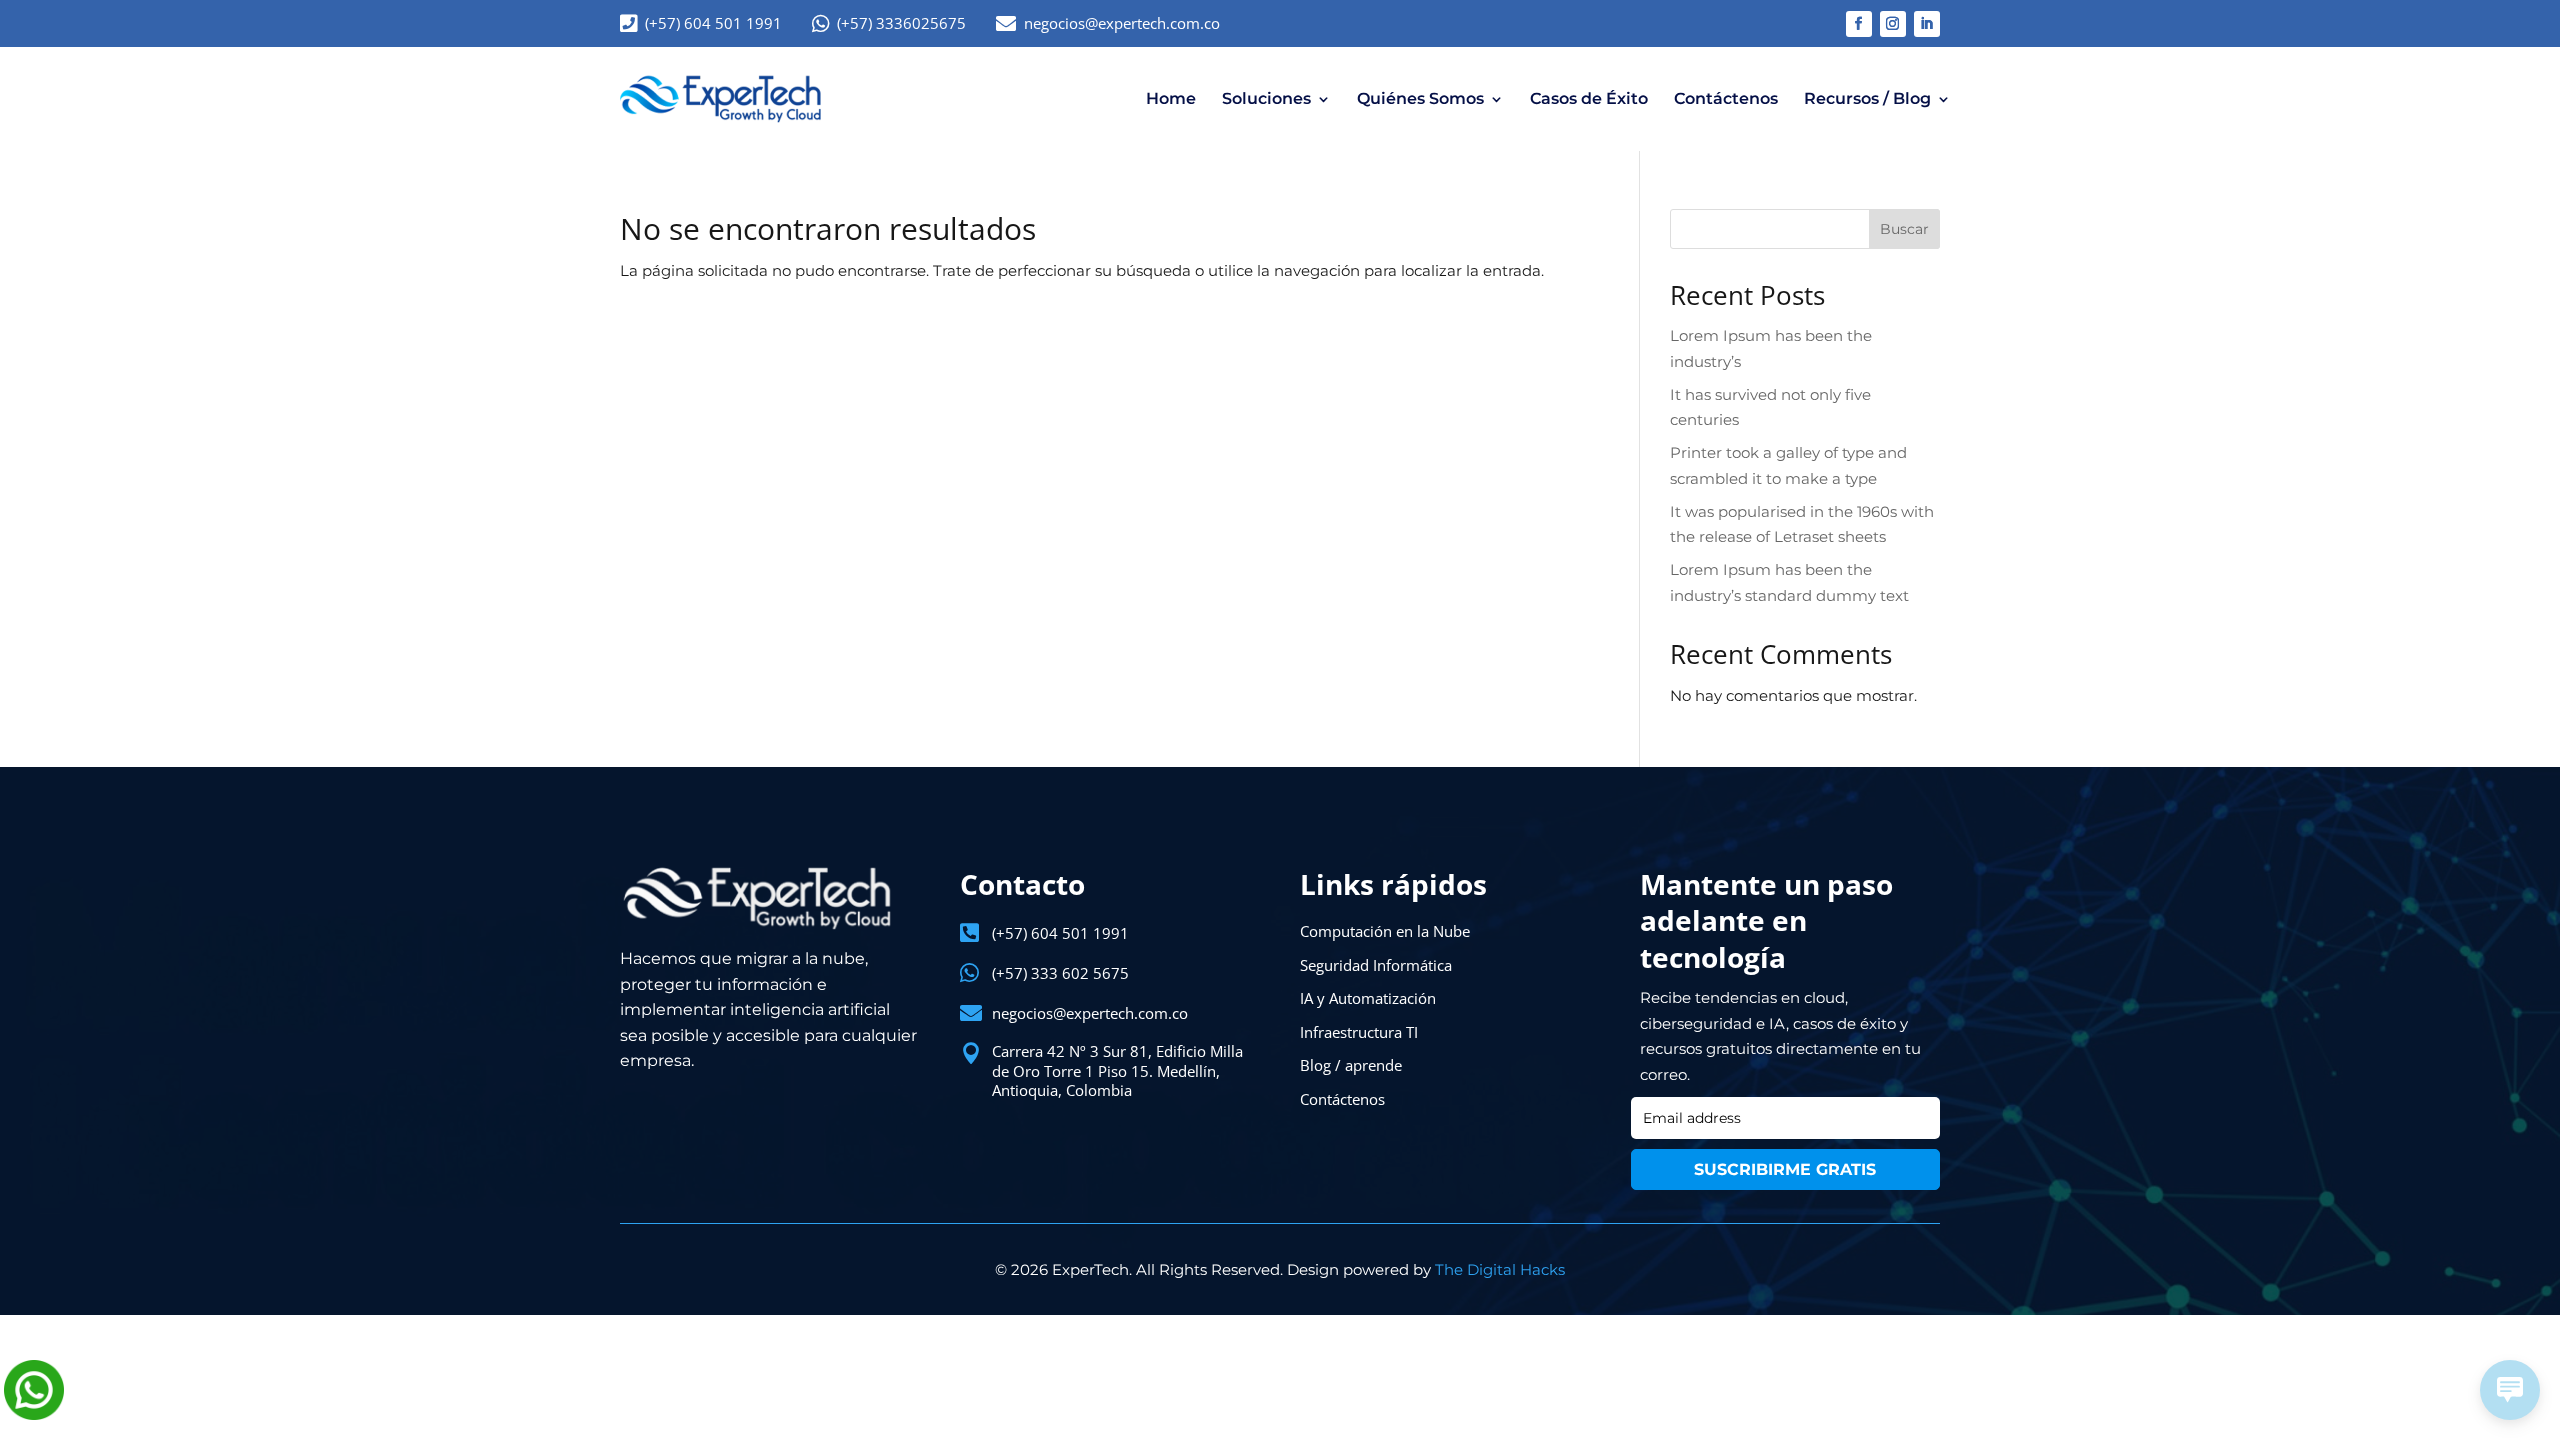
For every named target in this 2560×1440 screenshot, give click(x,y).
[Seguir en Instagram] (1893, 24)
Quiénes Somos (1420, 98)
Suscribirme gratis (1785, 1169)
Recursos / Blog (1867, 98)
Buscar (1904, 229)
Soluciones (1266, 98)
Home (1171, 98)
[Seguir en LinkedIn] (1927, 24)
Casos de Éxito (1589, 98)
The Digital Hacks (1500, 1269)
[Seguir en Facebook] (1859, 24)
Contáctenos (1726, 98)
